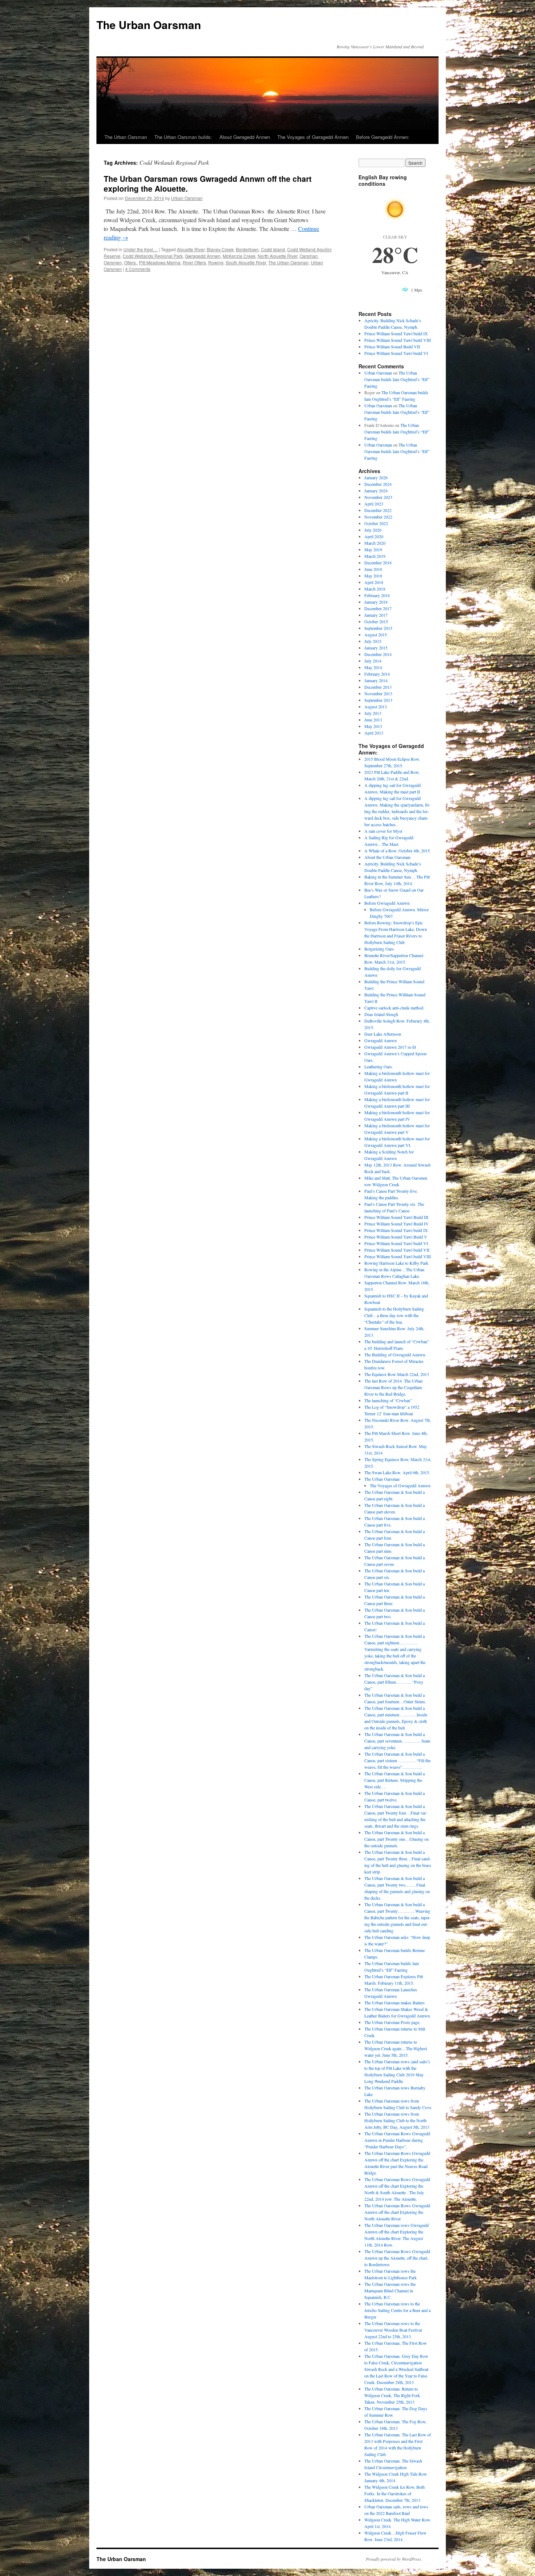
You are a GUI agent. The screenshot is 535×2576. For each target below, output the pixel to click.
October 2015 (376, 621)
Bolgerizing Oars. (380, 949)
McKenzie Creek (239, 256)
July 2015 (373, 641)
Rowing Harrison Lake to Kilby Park (396, 1263)
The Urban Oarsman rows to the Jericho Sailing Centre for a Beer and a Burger (397, 2310)
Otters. (130, 262)
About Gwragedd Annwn (245, 137)
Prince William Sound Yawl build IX (396, 333)
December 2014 (378, 654)
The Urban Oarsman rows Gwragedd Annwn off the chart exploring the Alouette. (208, 183)
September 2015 (378, 628)
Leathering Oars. (379, 1067)
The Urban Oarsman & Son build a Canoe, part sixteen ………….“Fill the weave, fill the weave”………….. (397, 1760)
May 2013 (373, 726)
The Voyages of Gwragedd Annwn (313, 137)
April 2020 (374, 536)
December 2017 (378, 608)
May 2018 (373, 576)
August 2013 (376, 707)
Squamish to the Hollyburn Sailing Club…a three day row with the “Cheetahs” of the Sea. (394, 1315)
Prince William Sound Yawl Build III (396, 1217)
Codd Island (273, 249)
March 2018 (375, 589)
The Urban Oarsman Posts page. (392, 2022)
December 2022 (378, 510)
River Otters (194, 262)
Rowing (216, 262)
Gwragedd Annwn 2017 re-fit (390, 1047)
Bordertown (247, 249)
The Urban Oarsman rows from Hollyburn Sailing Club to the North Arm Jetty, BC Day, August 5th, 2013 (397, 2120)
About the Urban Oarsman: (388, 857)
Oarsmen (113, 262)
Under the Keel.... (140, 249)
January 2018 (376, 602)
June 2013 (373, 720)
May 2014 (373, 667)
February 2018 (377, 595)
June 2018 (373, 569)
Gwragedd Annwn (203, 256)
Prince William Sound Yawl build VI (396, 353)
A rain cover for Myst (383, 831)
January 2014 (376, 680)
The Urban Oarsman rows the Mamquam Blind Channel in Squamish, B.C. (390, 2291)
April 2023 (374, 504)
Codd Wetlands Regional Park (153, 256)
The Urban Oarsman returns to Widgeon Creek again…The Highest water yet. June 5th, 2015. (396, 2048)
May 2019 (373, 549)
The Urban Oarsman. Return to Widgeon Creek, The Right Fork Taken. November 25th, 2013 (392, 2395)
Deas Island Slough (381, 1014)
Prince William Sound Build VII (392, 347)
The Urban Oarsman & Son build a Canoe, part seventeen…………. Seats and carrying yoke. (397, 1741)
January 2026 (376, 477)
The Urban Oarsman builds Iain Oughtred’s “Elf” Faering (397, 379)
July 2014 (373, 661)
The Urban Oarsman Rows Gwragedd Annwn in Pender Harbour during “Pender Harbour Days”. (397, 2140)
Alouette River (191, 249)
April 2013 (374, 733)
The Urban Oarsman (149, 25)
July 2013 (373, 713)
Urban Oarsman (187, 198)
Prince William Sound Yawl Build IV (397, 1224)
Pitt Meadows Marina (160, 262)
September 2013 (378, 700)
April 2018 (374, 582)
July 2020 (373, 530)
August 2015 (376, 635)
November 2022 (378, 517)
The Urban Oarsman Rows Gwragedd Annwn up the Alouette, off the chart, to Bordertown (397, 2258)
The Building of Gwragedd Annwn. (395, 1355)
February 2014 (377, 674)
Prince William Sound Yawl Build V (396, 1237)
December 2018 (378, 563)
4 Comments (138, 269)
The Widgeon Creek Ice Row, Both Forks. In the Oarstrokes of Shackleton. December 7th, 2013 (395, 2493)
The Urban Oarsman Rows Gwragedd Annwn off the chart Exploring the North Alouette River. (397, 2212)
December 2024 (378, 484)
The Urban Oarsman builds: (183, 137)
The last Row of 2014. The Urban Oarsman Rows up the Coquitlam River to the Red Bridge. (393, 1387)
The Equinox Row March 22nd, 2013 (397, 1374)
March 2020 (375, 543)
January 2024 (376, 491)
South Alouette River (246, 262)
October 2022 (376, 523)
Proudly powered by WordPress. (394, 2559)
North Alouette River (278, 256)
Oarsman (309, 256)
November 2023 (378, 497)
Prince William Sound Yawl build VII (397, 1250)
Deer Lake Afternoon (383, 1034)
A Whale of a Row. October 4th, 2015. (398, 851)
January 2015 (376, 648)
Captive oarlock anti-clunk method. (394, 1008)
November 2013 (378, 693)
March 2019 (375, 556)
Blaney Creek (220, 249)
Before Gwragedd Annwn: (383, 137)
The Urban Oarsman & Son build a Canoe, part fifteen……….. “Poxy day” (395, 1682)
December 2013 (378, 687)
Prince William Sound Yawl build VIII (398, 340)
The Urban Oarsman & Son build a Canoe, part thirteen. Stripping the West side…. (395, 1780)
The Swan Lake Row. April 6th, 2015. (397, 1472)
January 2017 (376, 615)
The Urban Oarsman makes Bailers (395, 2003)
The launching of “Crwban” (388, 1400)
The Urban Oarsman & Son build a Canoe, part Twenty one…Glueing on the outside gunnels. (397, 1839)
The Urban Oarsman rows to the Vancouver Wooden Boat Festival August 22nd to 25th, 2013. (393, 2330)
